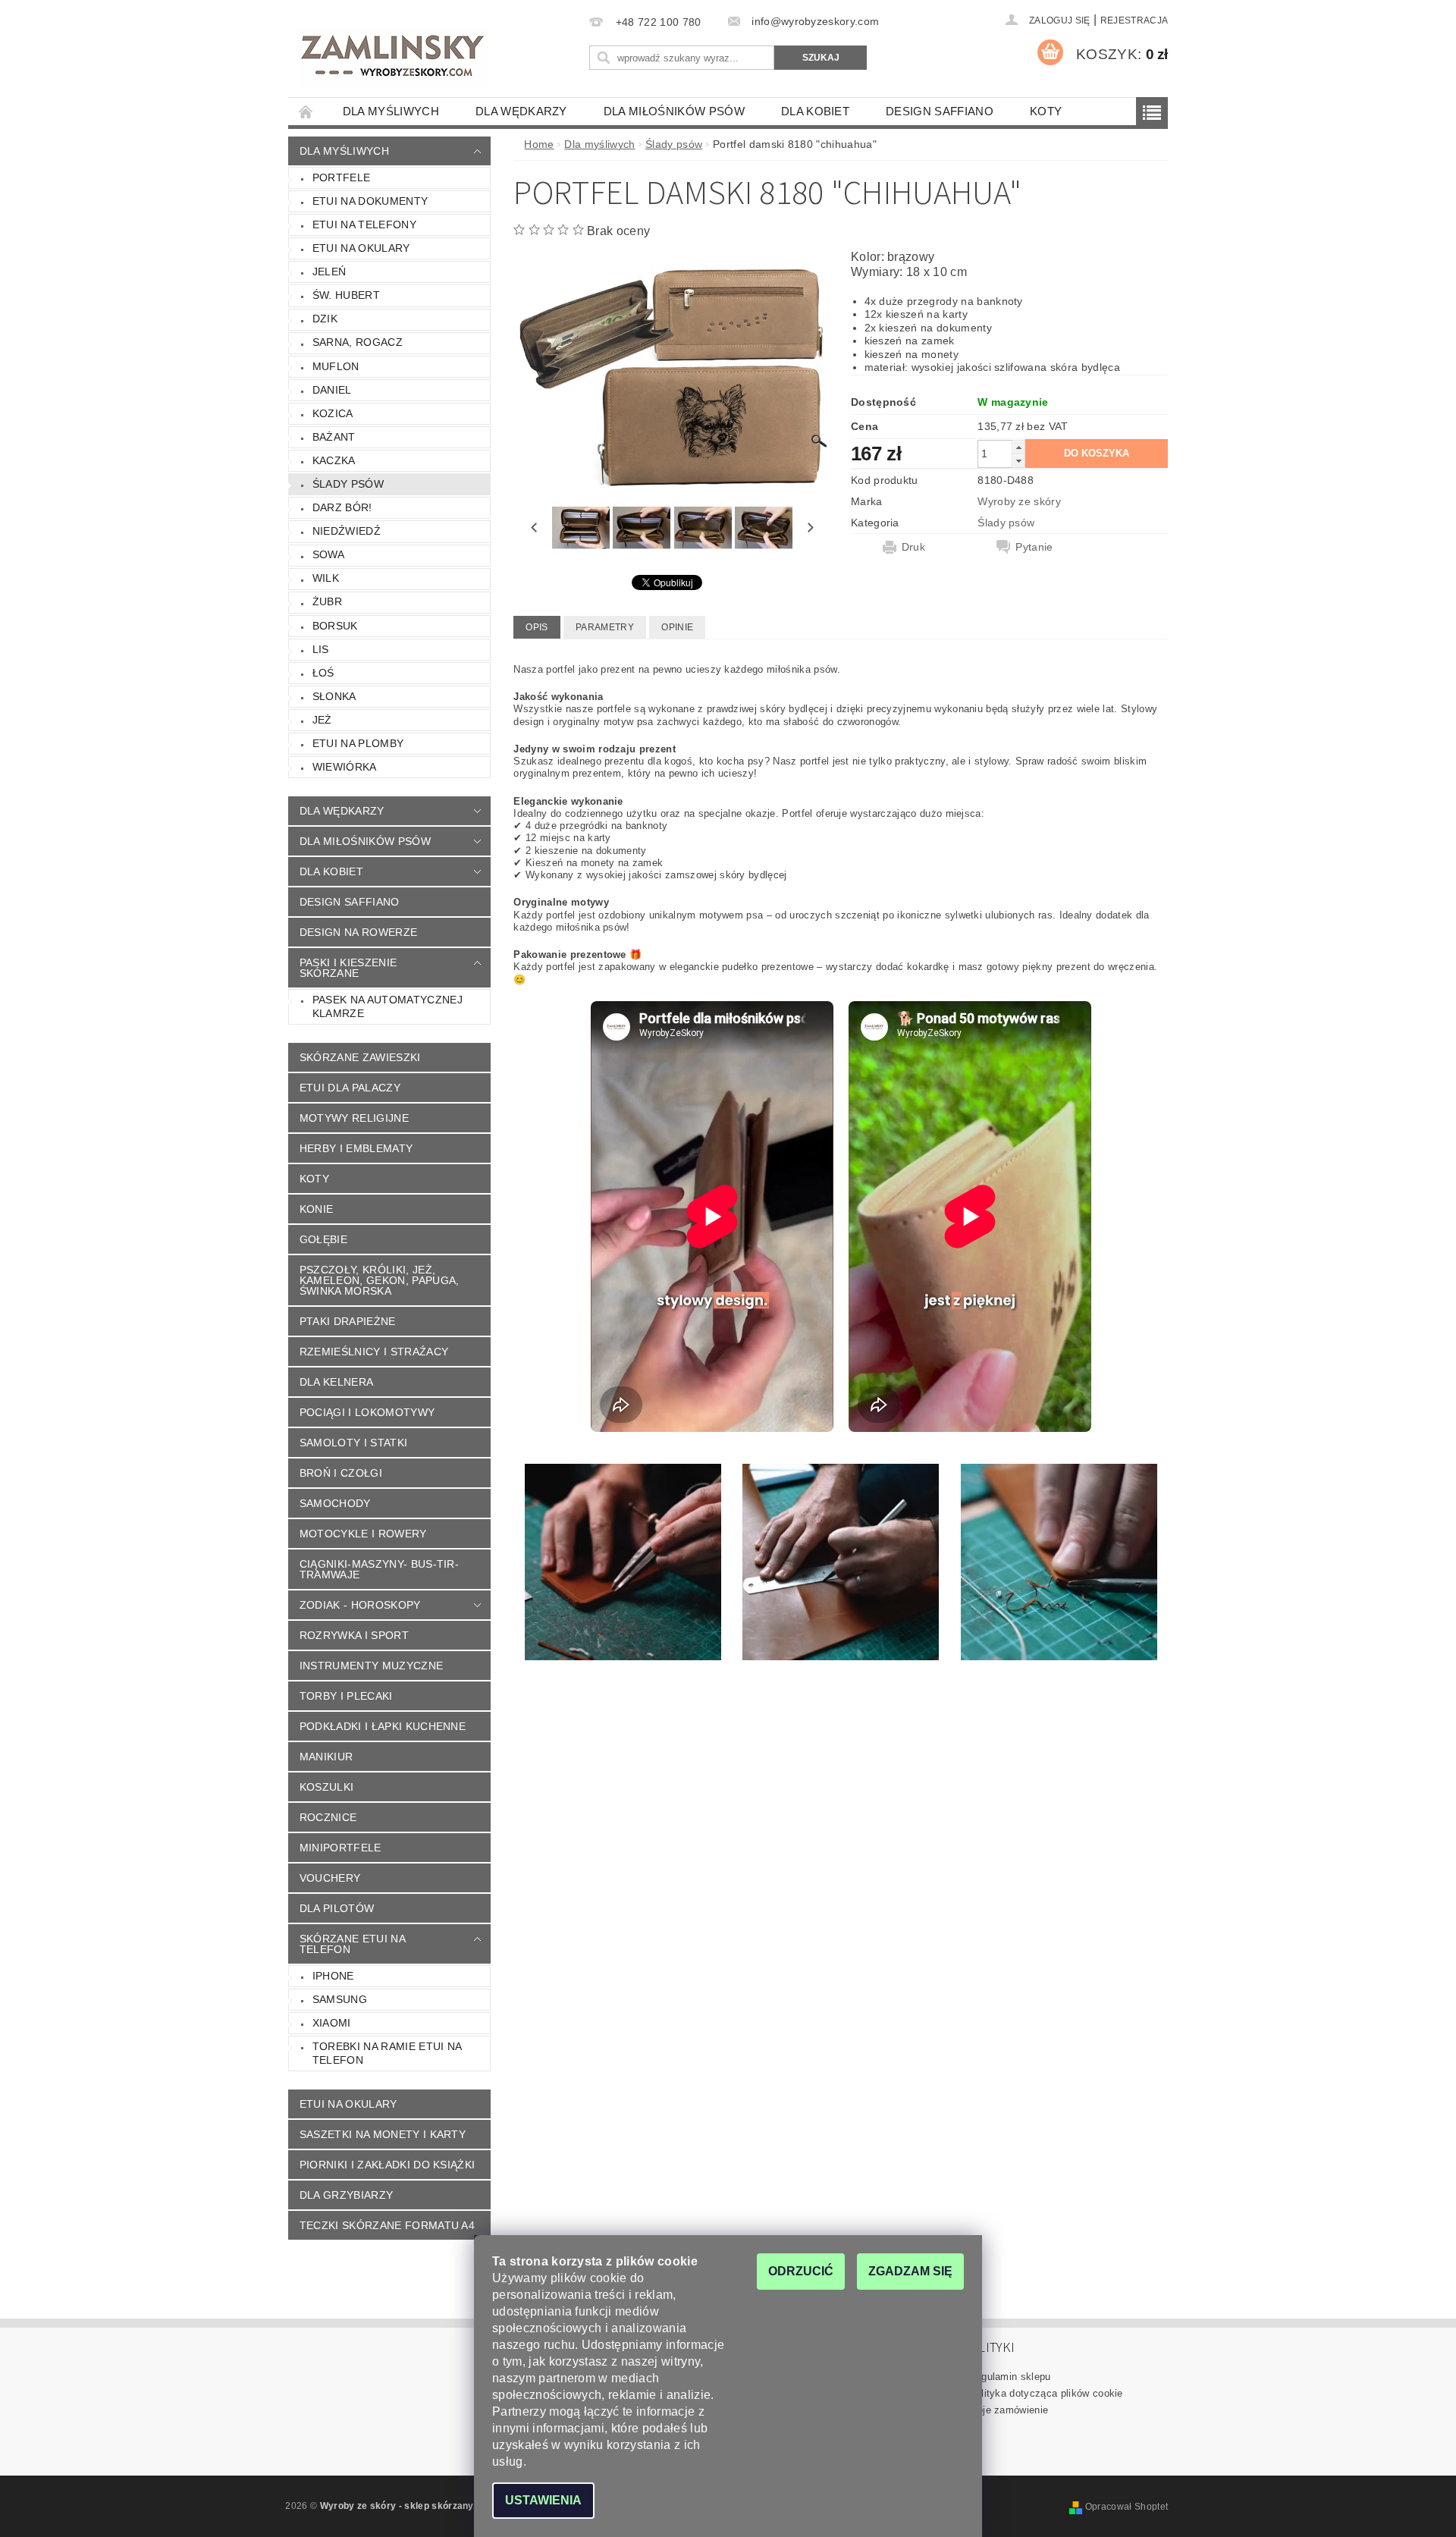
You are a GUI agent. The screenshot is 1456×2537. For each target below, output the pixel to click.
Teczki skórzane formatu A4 (387, 2225)
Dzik (325, 319)
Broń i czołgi (341, 1473)
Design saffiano (940, 111)
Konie (317, 1209)
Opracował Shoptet (1127, 2507)
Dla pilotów (337, 1908)
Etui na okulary (361, 248)
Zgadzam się (910, 2271)
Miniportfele (340, 1848)
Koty (1046, 111)
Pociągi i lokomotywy (367, 1412)
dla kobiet (815, 111)
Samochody (335, 1503)
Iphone (333, 1976)
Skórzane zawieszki (360, 1057)
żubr (327, 601)
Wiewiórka (345, 767)
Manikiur (326, 1757)
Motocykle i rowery (363, 1534)
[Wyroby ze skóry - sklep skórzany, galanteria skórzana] (394, 58)
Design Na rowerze (358, 932)
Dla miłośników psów (674, 111)
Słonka (334, 696)
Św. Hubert (346, 295)
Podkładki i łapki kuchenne (383, 1726)
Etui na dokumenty (370, 201)
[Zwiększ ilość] (1018, 447)
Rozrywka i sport (354, 1635)
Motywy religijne (354, 1118)
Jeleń (329, 272)
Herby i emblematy (356, 1148)
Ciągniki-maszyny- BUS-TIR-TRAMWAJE (379, 1569)
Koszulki (327, 1787)
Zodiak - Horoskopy (360, 1605)
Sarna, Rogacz (358, 342)
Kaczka (334, 460)
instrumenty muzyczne (371, 1666)
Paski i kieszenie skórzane (348, 968)
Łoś (323, 673)
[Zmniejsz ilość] (1018, 461)
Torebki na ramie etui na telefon (388, 2053)
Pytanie (1034, 547)
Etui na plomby (358, 743)
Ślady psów (348, 484)
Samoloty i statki (353, 1443)
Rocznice (328, 1817)
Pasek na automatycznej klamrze (388, 1006)
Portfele (342, 177)
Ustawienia (543, 2500)
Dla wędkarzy (521, 111)
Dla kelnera (337, 1382)
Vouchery (330, 1878)
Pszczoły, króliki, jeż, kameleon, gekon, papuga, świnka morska (380, 1280)
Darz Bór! (342, 507)
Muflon (336, 366)
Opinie (677, 627)
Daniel (332, 390)
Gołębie (323, 1239)
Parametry (605, 627)
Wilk (326, 578)
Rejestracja (1134, 20)
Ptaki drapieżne (348, 1321)
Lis (321, 649)
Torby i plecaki (346, 1696)
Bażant (334, 437)
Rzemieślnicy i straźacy (374, 1352)
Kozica (333, 413)
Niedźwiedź (347, 531)
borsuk (335, 626)
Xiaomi (332, 2023)
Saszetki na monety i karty (383, 2134)
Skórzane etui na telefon (353, 1944)
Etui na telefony (364, 224)
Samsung (340, 1999)
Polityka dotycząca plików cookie (1046, 2393)
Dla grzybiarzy (346, 2195)
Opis (537, 627)
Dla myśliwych (391, 111)
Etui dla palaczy (350, 1088)
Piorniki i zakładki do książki (388, 2165)
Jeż (322, 720)
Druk (913, 547)
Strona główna (306, 111)
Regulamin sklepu (1010, 2377)
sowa (328, 554)
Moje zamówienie (1009, 2410)
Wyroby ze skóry (1019, 501)
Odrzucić (801, 2271)
